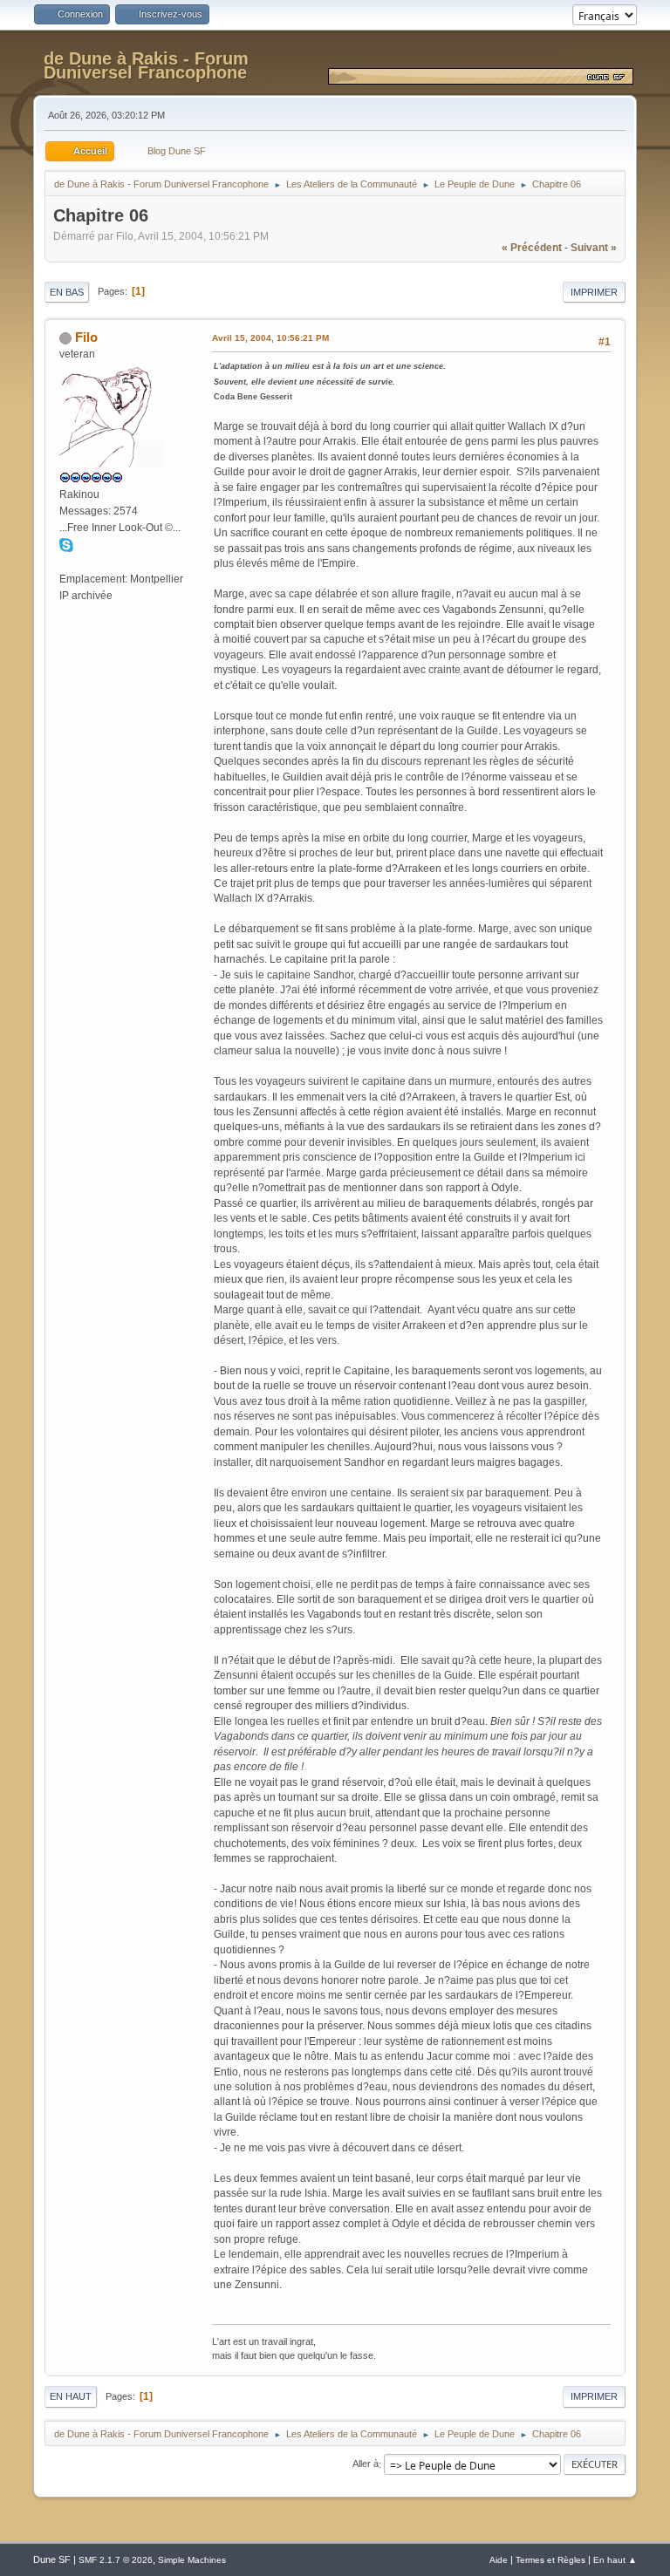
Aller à (366, 2464)
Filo (86, 337)
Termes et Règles (550, 2560)
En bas (67, 292)
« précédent (532, 248)
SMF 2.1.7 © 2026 (116, 2560)
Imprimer (594, 292)
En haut (71, 2396)
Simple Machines (192, 2560)
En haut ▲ (615, 2560)
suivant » (594, 248)
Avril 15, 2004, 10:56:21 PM (270, 338)
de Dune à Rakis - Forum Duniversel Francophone (146, 65)
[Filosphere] (66, 562)
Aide (499, 2560)
